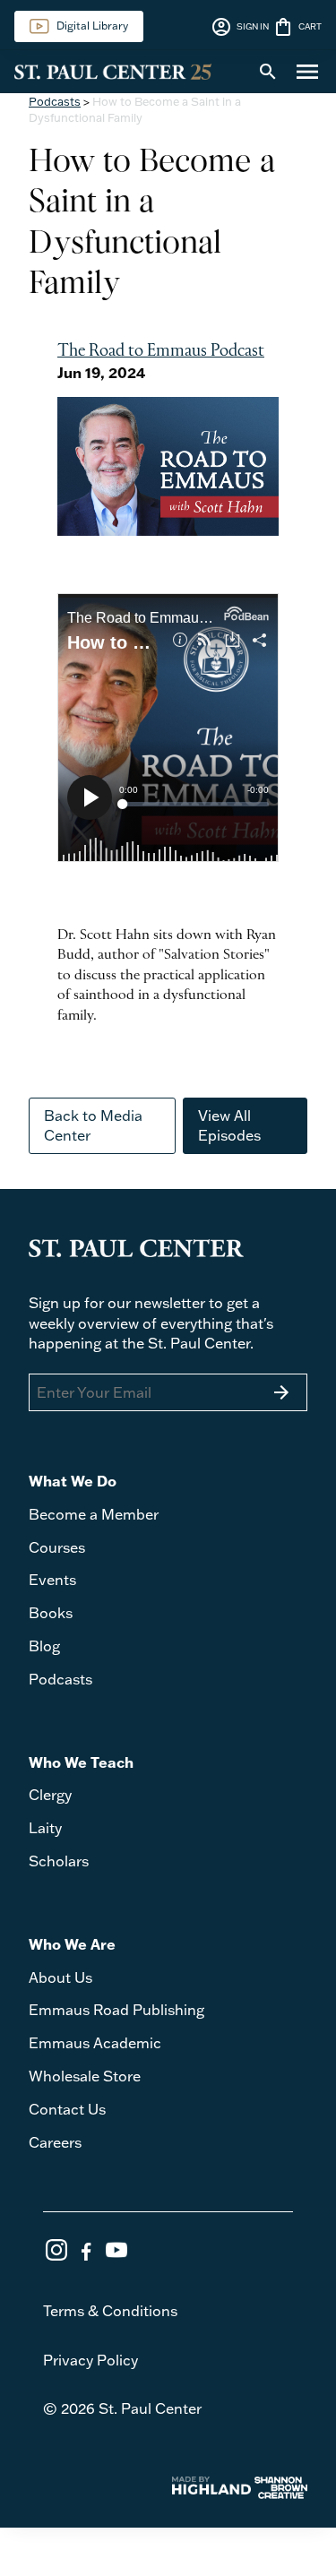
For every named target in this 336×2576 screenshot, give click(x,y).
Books (51, 1613)
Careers (55, 2142)
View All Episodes (229, 1125)
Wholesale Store (85, 2076)
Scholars (59, 1861)
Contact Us (67, 2109)
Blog (44, 1646)
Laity (45, 1828)
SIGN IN (240, 27)
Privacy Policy (90, 2360)
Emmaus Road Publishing (116, 2010)
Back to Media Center (93, 1125)
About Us (60, 1977)
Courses (57, 1547)
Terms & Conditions (110, 2311)
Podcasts (55, 101)
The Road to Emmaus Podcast (161, 351)
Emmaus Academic (95, 2043)
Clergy (50, 1795)
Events (52, 1580)
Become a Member (94, 1514)
